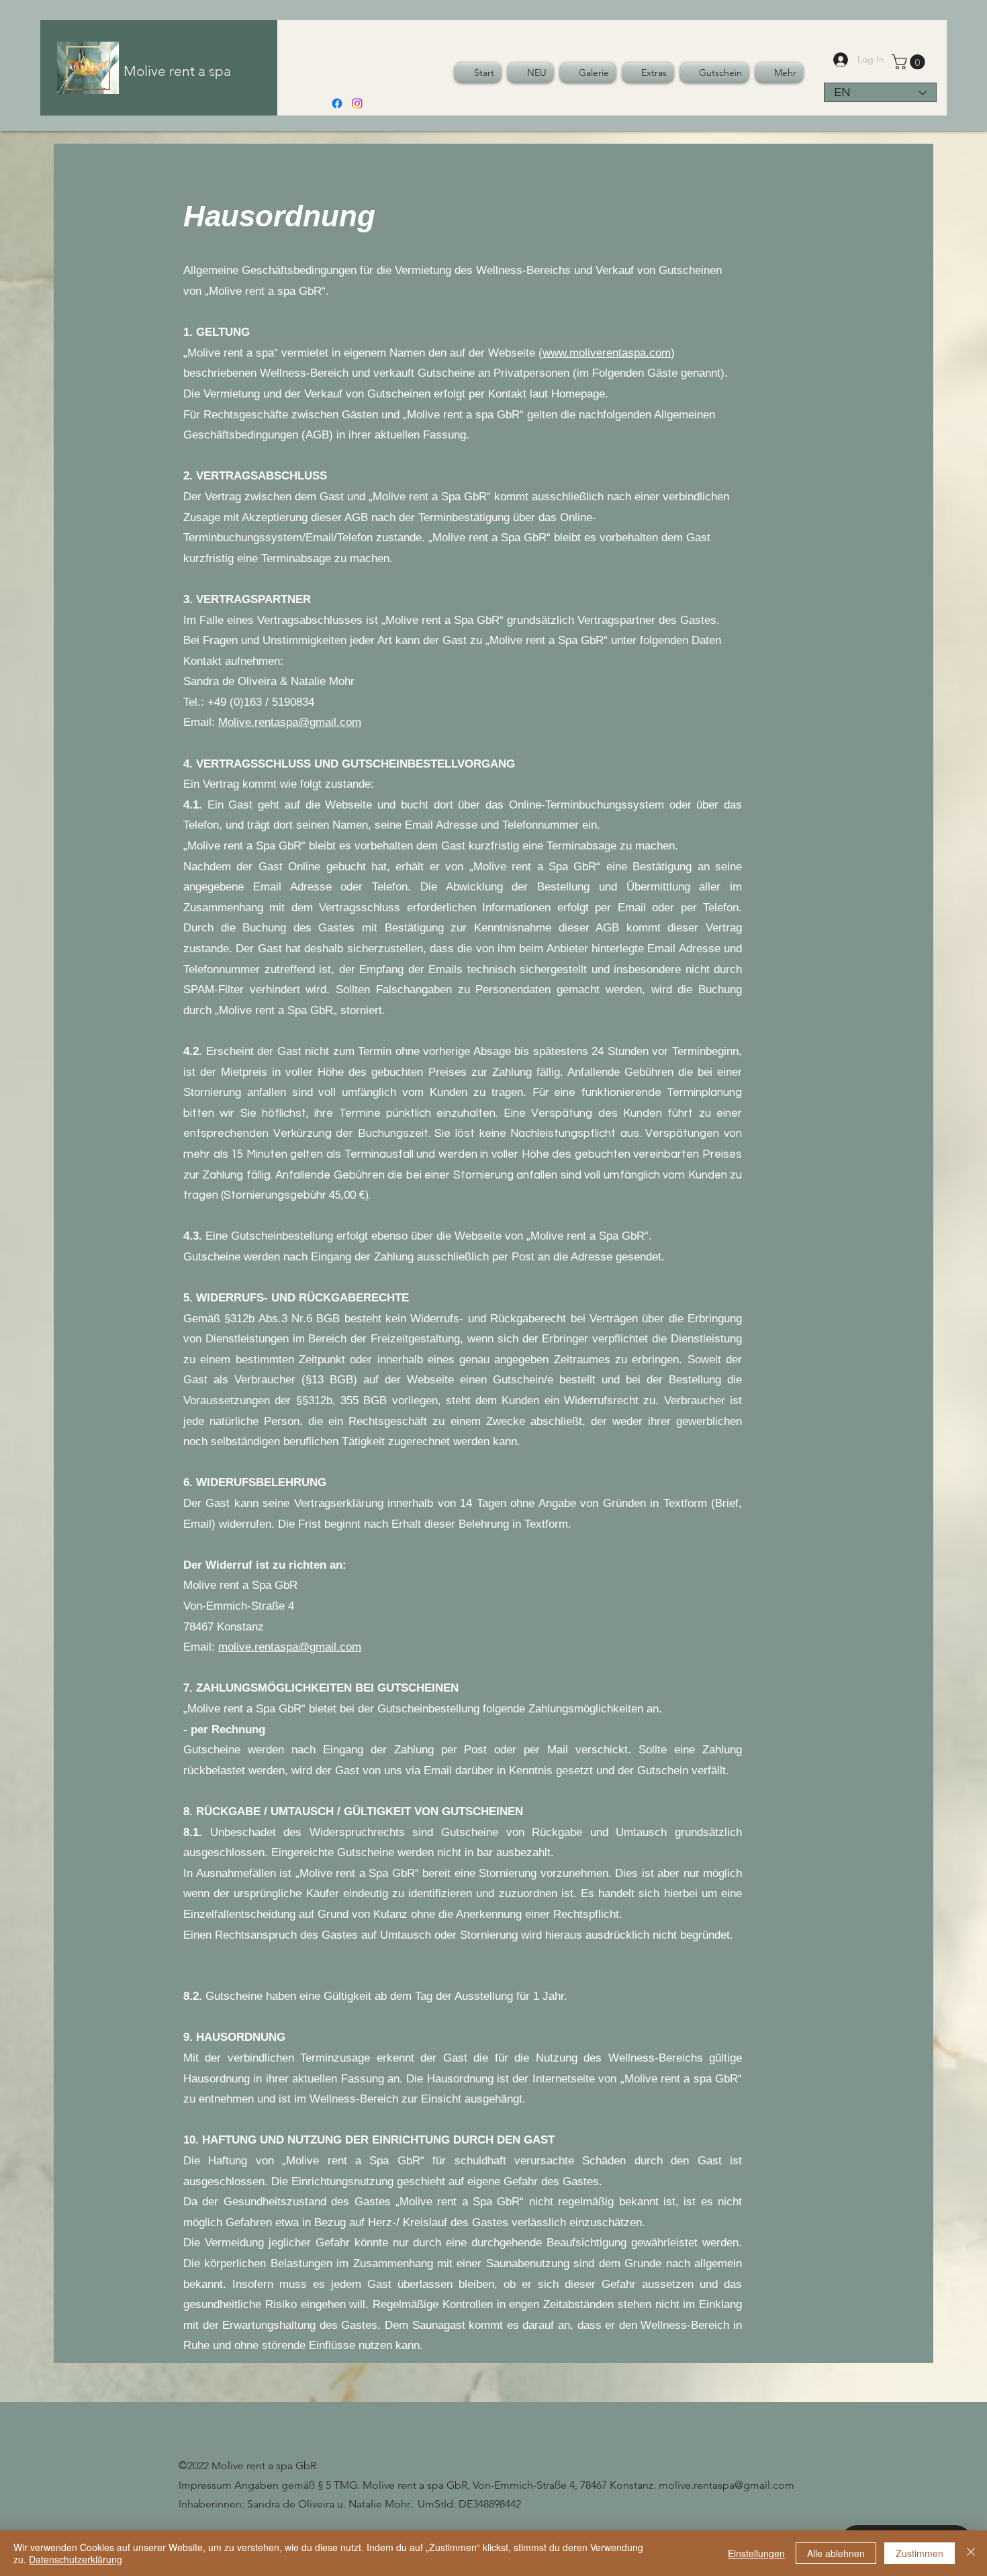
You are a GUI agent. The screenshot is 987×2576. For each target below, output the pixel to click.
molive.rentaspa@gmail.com (290, 1647)
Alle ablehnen (836, 2553)
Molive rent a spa (177, 71)
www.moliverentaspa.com (607, 353)
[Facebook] (337, 103)
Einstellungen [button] (756, 2553)
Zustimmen (920, 2553)
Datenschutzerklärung (76, 2559)
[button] (910, 62)
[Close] (971, 2553)
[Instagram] (357, 103)
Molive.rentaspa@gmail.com (290, 722)
